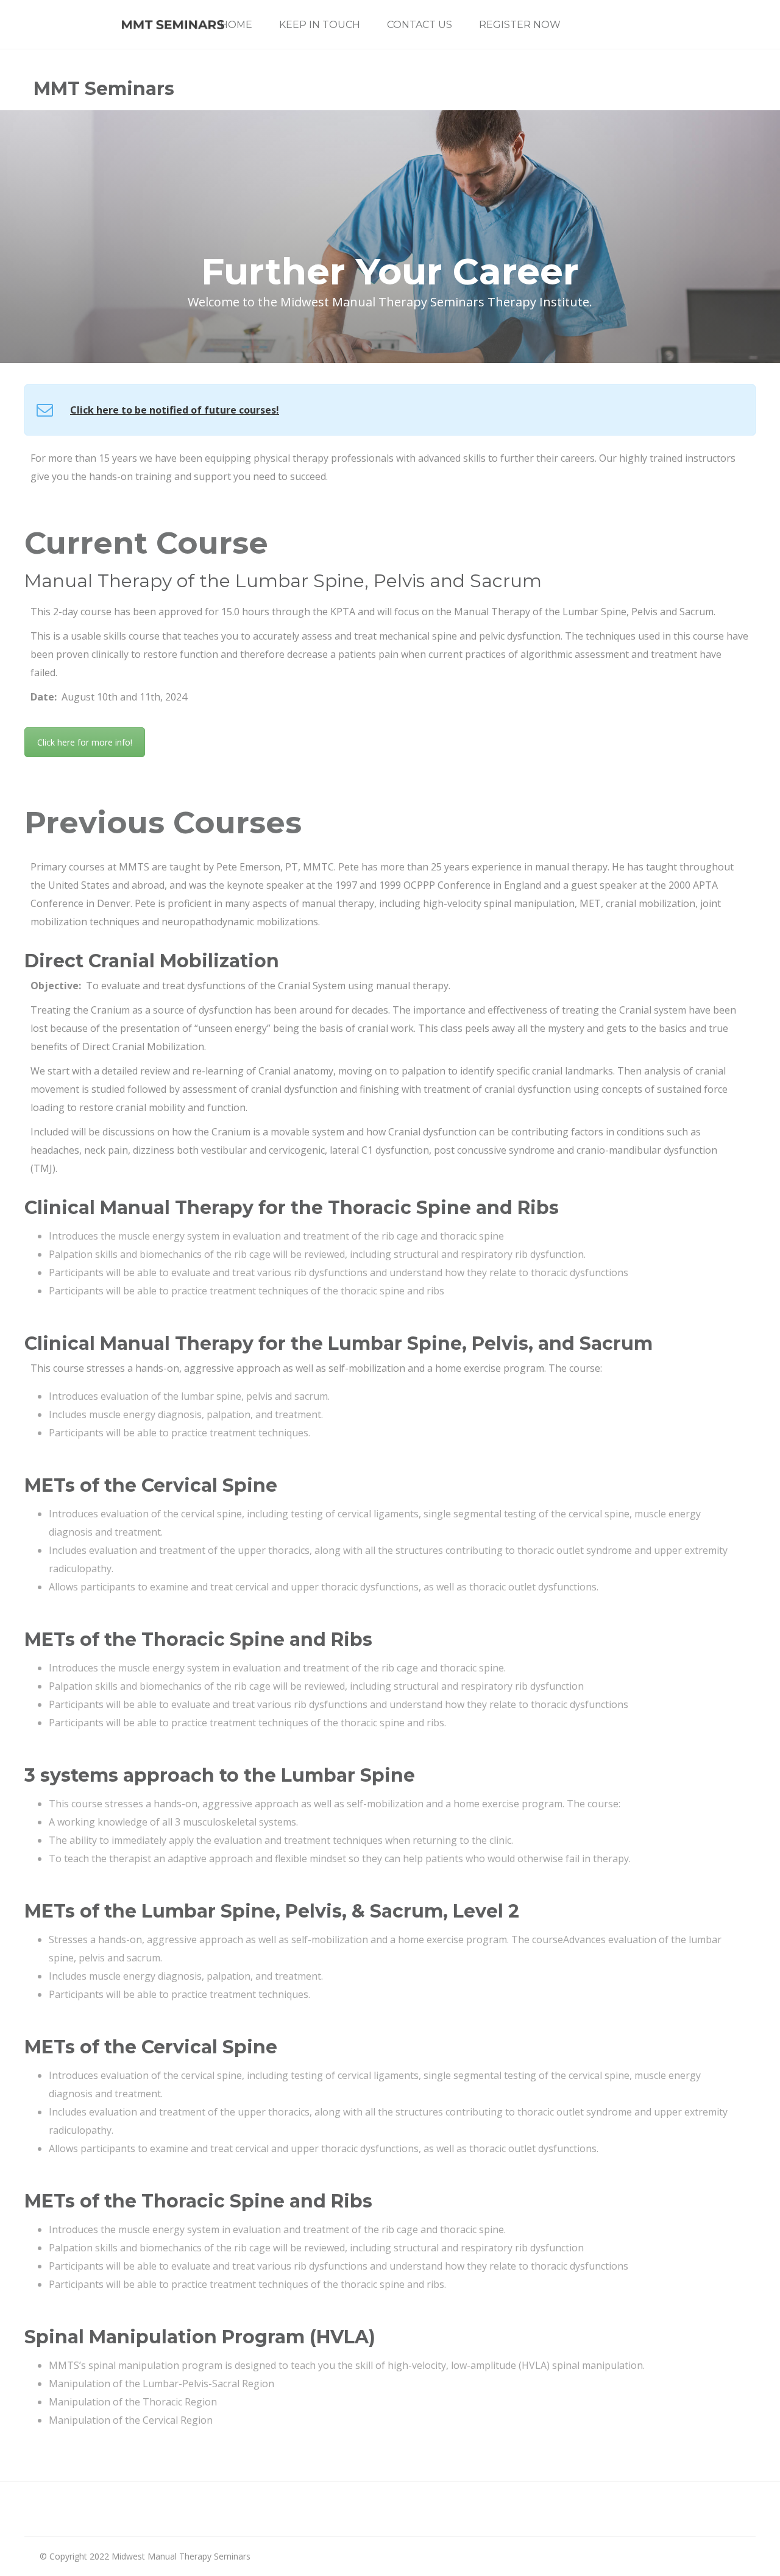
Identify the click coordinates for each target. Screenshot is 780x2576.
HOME (236, 25)
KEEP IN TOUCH (320, 25)
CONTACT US (420, 25)
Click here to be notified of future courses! (175, 410)
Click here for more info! (85, 742)
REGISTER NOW (520, 25)
